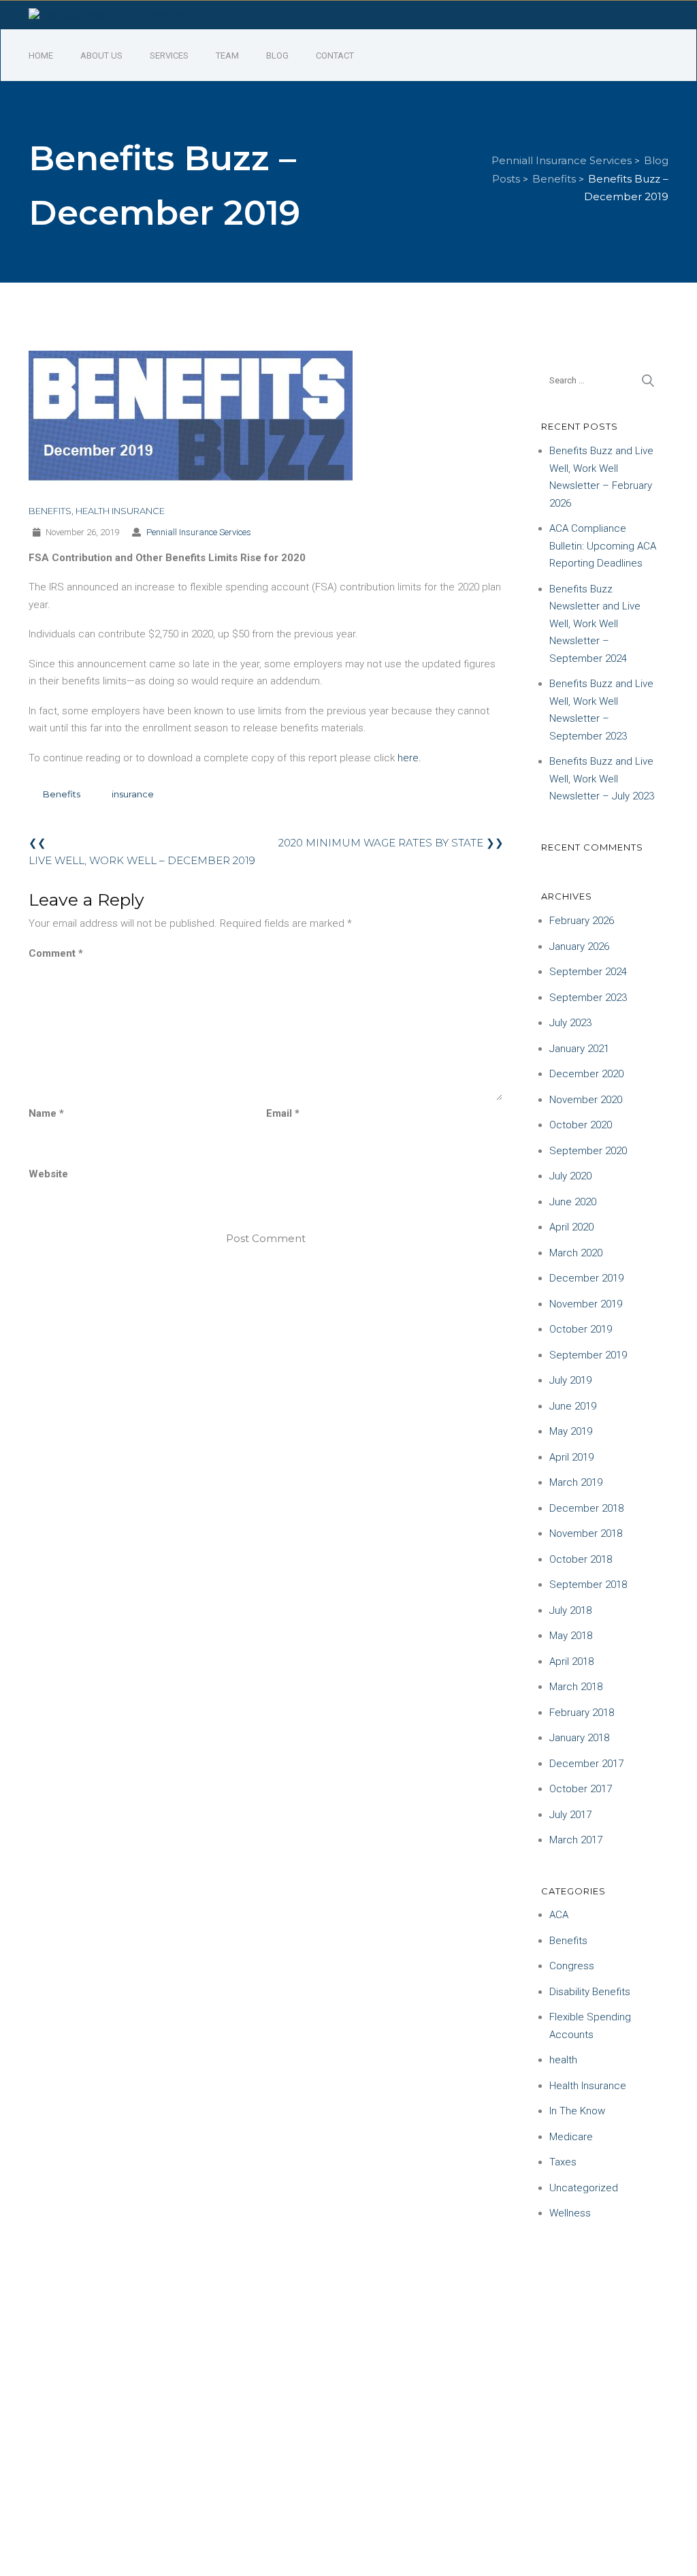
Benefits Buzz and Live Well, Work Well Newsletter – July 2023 (602, 779)
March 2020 (576, 1253)
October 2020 (581, 1125)
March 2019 (576, 1482)
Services (169, 55)
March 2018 (576, 1687)
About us (101, 55)
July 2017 (570, 1815)
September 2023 (588, 998)
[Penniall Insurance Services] (107, 14)
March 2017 (576, 1840)
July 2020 (570, 1176)
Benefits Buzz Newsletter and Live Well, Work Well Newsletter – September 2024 (595, 624)
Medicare (571, 2137)
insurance (133, 794)
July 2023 (570, 1023)
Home (41, 55)
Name (46, 1113)
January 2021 (579, 1049)
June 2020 (573, 1202)
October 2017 (581, 1789)
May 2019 (571, 1431)
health (563, 2060)
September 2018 (588, 1585)
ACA (559, 1915)
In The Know (577, 2111)
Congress (572, 1966)
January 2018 (579, 1738)
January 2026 (579, 947)
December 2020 (586, 1074)
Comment (56, 953)
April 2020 (571, 1227)
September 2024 (588, 972)
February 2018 (582, 1713)
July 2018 (570, 1610)
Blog (277, 55)
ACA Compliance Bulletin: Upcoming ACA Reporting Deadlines (603, 546)
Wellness (570, 2213)
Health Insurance (120, 511)
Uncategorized (584, 2188)
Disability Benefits (590, 1992)
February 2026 (582, 921)
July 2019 (570, 1380)
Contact (335, 55)
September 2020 (588, 1151)
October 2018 (581, 1559)
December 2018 (586, 1508)
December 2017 (586, 1764)
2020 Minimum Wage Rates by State (381, 843)
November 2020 (586, 1100)
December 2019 (586, 1278)
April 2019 (571, 1457)
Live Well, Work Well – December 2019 (142, 860)
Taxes (563, 2162)
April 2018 (571, 1661)
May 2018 (571, 1636)
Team (227, 55)
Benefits (50, 511)
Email (283, 1113)
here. (409, 758)
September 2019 (588, 1355)
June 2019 (573, 1406)
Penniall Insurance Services (199, 532)
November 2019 (586, 1304)
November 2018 (586, 1533)
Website (48, 1174)
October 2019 (581, 1329)
